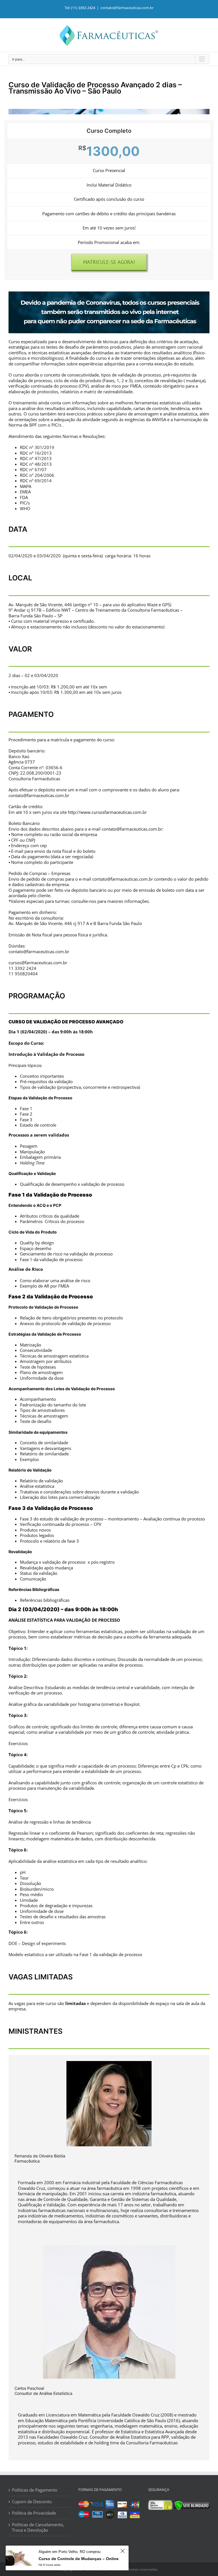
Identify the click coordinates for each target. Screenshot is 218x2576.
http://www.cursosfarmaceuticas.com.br (107, 812)
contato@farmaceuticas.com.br (127, 8)
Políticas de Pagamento (35, 2490)
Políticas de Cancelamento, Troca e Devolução (38, 2528)
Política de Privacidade (34, 2513)
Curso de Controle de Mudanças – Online (79, 2559)
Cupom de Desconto (32, 2502)
